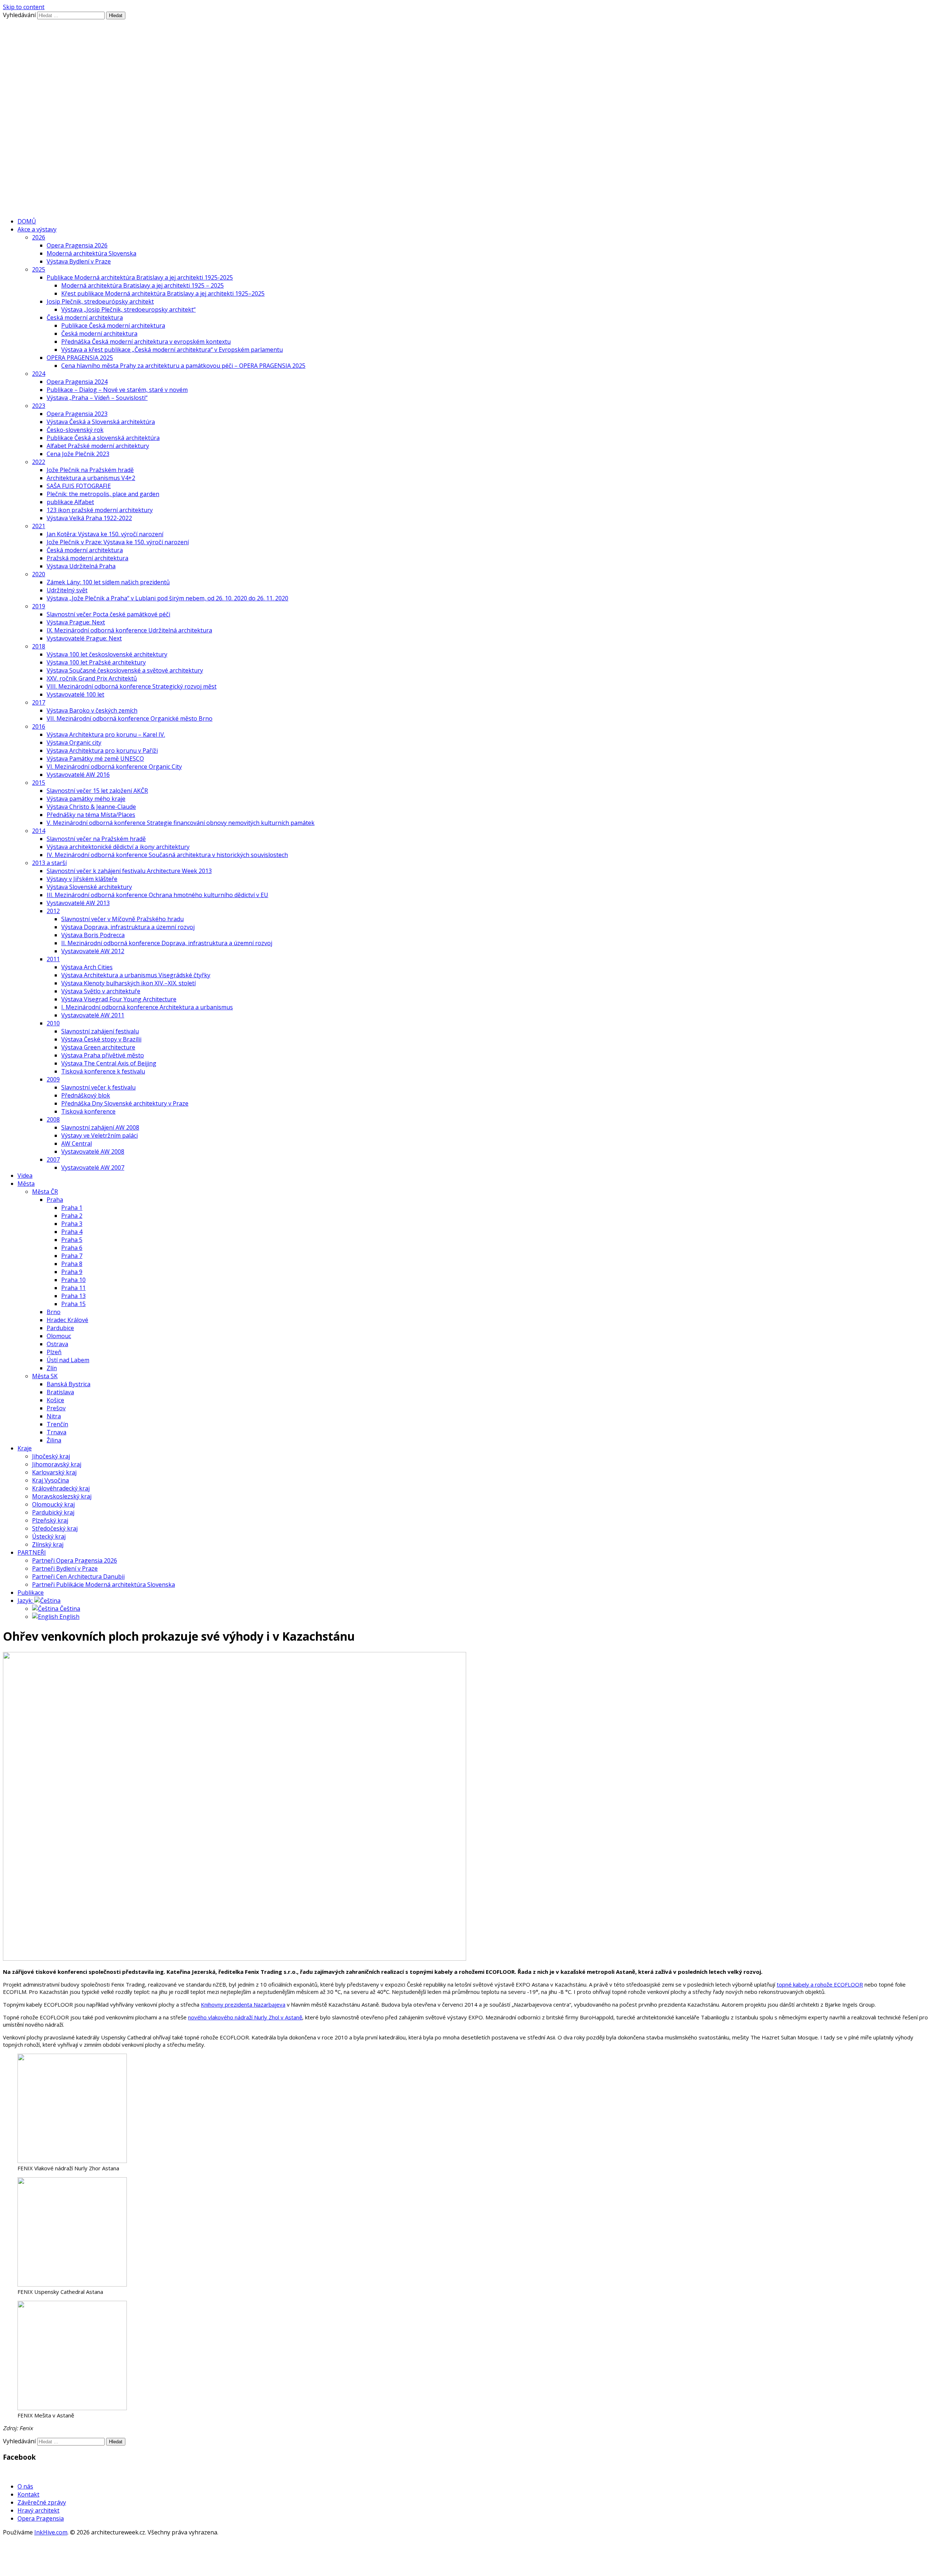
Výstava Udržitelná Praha (81, 566)
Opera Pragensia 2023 (77, 414)
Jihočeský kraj (51, 1456)
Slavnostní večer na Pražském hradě (96, 839)
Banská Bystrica (69, 1384)
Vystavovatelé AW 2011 (93, 1015)
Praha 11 (73, 1288)
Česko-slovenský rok (75, 430)
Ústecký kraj (49, 1536)
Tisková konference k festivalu (103, 1071)
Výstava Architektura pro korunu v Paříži (102, 751)
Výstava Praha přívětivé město (103, 1055)
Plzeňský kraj (50, 1520)
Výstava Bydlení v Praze (79, 261)
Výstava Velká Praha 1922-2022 (89, 518)
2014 (39, 831)
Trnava (56, 1432)
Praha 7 (72, 1256)
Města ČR (45, 1192)
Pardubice (60, 1328)
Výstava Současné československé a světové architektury (125, 670)
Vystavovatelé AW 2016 (78, 775)
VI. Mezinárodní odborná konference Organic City (114, 767)
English (69, 1617)
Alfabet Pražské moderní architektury (98, 446)
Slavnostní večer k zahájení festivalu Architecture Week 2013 (129, 871)
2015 (39, 783)
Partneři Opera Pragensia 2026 (75, 1560)
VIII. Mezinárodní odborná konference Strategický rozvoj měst (132, 686)
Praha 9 (72, 1272)
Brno (54, 1312)
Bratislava (60, 1392)
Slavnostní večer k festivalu (98, 1087)
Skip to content (24, 7)
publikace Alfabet (70, 502)
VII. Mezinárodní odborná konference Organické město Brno (130, 718)
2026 (39, 237)
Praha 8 (72, 1264)
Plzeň (54, 1352)
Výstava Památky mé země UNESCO (95, 759)
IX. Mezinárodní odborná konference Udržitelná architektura (129, 630)
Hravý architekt (38, 2510)
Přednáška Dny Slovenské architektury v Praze (125, 1103)
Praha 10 (73, 1280)
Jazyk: (26, 1601)
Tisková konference (88, 1111)
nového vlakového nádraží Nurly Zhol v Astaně (245, 2017)
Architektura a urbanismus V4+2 (91, 478)
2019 (39, 606)
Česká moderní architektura (85, 317)
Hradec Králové (67, 1320)
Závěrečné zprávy (42, 2502)
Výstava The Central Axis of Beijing (109, 1063)
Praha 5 (72, 1240)
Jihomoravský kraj (57, 1464)
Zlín (52, 1368)
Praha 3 (72, 1224)
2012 (53, 911)
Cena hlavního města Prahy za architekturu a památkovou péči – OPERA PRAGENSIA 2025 (183, 366)
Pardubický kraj (53, 1512)
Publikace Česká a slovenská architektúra (103, 438)
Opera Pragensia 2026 (77, 245)
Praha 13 (73, 1296)
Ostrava (57, 1344)
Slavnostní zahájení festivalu (100, 1031)
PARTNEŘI (32, 1552)
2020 (39, 574)
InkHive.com (51, 2532)
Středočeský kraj (55, 1528)
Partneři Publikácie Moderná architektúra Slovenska (104, 1585)
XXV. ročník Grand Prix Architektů (92, 678)
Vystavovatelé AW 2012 (93, 951)
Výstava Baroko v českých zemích (92, 710)
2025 (39, 269)
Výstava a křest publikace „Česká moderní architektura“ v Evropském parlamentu (172, 350)
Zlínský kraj (48, 1544)
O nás (25, 2486)
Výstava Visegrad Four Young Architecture (119, 999)
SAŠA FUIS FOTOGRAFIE (79, 486)
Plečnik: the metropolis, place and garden (103, 494)
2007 (53, 1160)
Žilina (54, 1440)
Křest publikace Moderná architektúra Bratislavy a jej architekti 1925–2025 (163, 293)
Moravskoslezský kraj (62, 1496)
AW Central (77, 1143)
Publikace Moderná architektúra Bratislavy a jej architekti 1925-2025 (140, 277)
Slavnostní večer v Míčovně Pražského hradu (122, 919)
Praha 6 (72, 1248)
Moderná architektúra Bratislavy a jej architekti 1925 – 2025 (143, 285)
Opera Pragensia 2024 (77, 382)
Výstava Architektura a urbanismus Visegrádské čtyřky (136, 975)
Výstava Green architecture (98, 1047)
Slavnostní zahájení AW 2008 (100, 1127)
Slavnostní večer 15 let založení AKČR (97, 791)
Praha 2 (72, 1216)
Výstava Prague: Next (76, 622)
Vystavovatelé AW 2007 (93, 1168)
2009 (53, 1079)
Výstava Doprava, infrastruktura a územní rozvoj (128, 927)
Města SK (45, 1376)
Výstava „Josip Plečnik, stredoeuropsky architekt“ (128, 309)
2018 (39, 646)
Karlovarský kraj (54, 1472)
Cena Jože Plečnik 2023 (78, 454)
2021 (39, 526)
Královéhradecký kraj (61, 1488)
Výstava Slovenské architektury (89, 887)
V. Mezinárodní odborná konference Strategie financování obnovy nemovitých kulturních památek (181, 823)
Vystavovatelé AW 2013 (78, 903)
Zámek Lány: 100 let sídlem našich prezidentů (108, 582)
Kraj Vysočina (50, 1480)
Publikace (31, 1593)
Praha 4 (72, 1232)
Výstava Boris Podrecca (93, 935)
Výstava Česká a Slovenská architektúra (101, 422)
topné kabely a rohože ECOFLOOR (820, 1984)
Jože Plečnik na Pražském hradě (90, 470)
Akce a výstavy (37, 229)
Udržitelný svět (67, 590)
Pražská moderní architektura (87, 558)
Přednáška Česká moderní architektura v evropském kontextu (146, 342)
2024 (39, 374)
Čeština (69, 1609)
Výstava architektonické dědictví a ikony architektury (118, 847)
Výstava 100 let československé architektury (107, 654)
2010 (53, 1023)
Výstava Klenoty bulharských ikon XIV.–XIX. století (128, 983)
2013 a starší (49, 863)
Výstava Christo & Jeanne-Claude (91, 807)
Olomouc (59, 1336)
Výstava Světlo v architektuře (101, 991)
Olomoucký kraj (53, 1504)
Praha (55, 1200)
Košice (55, 1400)
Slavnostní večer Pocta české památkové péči (108, 614)
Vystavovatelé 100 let (75, 694)
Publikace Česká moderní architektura (113, 326)
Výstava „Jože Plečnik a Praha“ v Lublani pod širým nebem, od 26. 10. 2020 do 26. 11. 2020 (167, 598)
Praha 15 (73, 1304)
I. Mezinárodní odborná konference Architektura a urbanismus (147, 1007)
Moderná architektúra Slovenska (91, 253)
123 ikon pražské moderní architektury (100, 510)
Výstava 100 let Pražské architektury (96, 662)
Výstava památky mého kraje (86, 799)
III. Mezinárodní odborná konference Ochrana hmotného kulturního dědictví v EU (157, 895)
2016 (39, 726)
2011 (53, 959)
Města (26, 1184)
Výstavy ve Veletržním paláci (99, 1135)
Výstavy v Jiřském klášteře (82, 879)
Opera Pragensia (41, 2518)
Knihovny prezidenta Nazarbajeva (243, 2004)
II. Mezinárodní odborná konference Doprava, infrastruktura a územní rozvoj (167, 943)
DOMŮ (27, 221)
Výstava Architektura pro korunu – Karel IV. (106, 734)
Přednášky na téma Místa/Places (91, 815)
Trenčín (57, 1424)
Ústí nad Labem (68, 1360)
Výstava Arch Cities (87, 967)
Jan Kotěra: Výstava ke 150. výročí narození (105, 534)
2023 (39, 406)
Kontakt (28, 2494)
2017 (39, 702)
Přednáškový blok (86, 1095)
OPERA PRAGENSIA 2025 (80, 358)
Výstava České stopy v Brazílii (101, 1039)
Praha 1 (72, 1208)
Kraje (25, 1448)
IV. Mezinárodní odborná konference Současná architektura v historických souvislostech (167, 855)
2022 (39, 462)
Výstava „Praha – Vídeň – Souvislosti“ (97, 398)
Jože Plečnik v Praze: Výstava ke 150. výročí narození (118, 542)
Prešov (56, 1408)
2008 (53, 1119)
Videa (25, 1176)
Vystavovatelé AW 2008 (93, 1151)
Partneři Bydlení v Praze (65, 1568)
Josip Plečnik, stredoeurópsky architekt (100, 301)
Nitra (54, 1416)
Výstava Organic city (74, 743)
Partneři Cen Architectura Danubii (78, 1577)
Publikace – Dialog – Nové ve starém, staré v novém (117, 390)
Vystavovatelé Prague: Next (84, 638)
